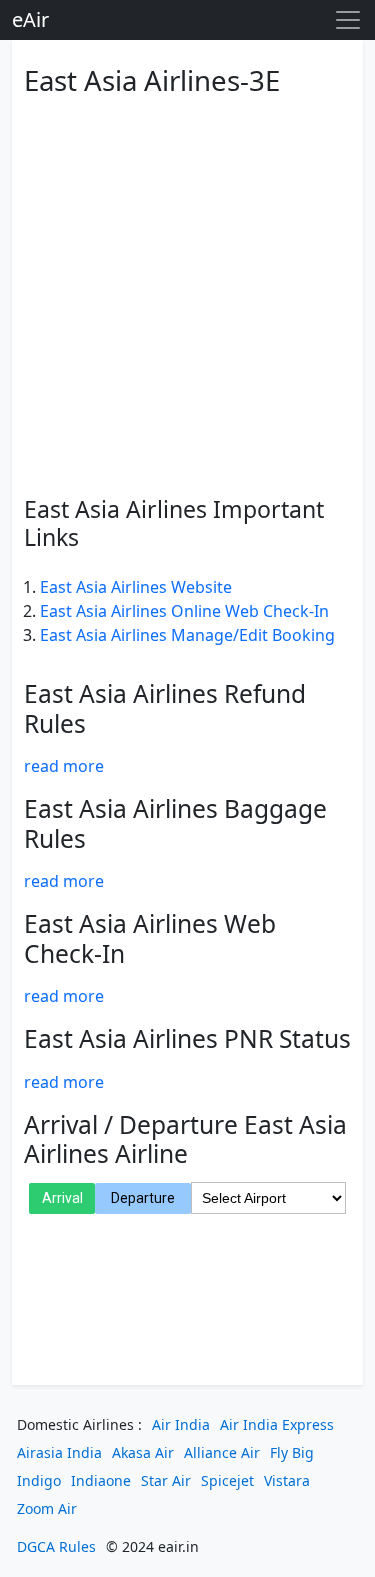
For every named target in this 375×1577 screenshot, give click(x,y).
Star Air (166, 1480)
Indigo (39, 1480)
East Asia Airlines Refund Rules (165, 708)
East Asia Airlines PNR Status (187, 1038)
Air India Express (277, 1424)
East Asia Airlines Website (136, 587)
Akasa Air (143, 1452)
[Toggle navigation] (348, 20)
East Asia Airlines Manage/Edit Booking (187, 635)
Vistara (287, 1480)
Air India (181, 1424)
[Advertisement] (187, 292)
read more (64, 766)
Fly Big (292, 1452)
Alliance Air (222, 1452)
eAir (30, 19)
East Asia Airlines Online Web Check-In (184, 611)
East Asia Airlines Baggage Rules (175, 823)
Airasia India (59, 1452)
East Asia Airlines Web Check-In (150, 938)
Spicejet (227, 1480)
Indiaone (101, 1480)
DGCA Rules (56, 1546)
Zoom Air (47, 1508)
